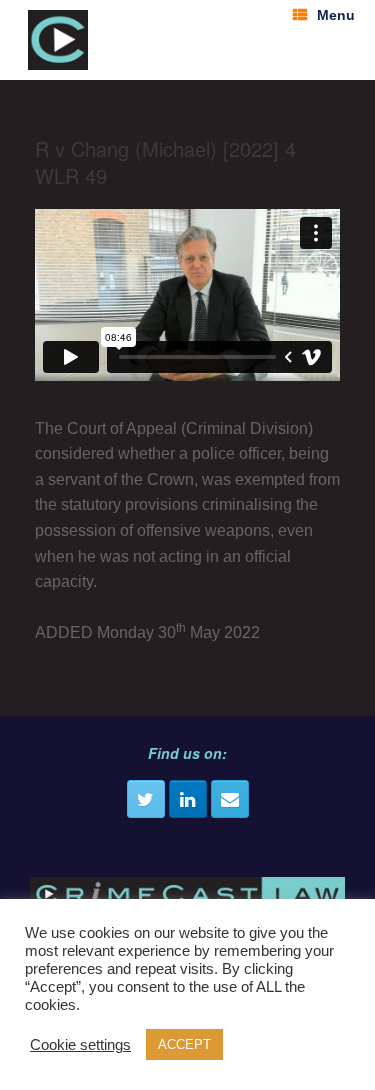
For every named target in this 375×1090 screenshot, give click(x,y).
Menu (336, 15)
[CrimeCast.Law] (58, 40)
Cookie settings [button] (80, 1045)
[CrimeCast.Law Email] (230, 799)
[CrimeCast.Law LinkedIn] (188, 799)
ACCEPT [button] (184, 1044)
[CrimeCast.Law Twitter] (146, 799)
